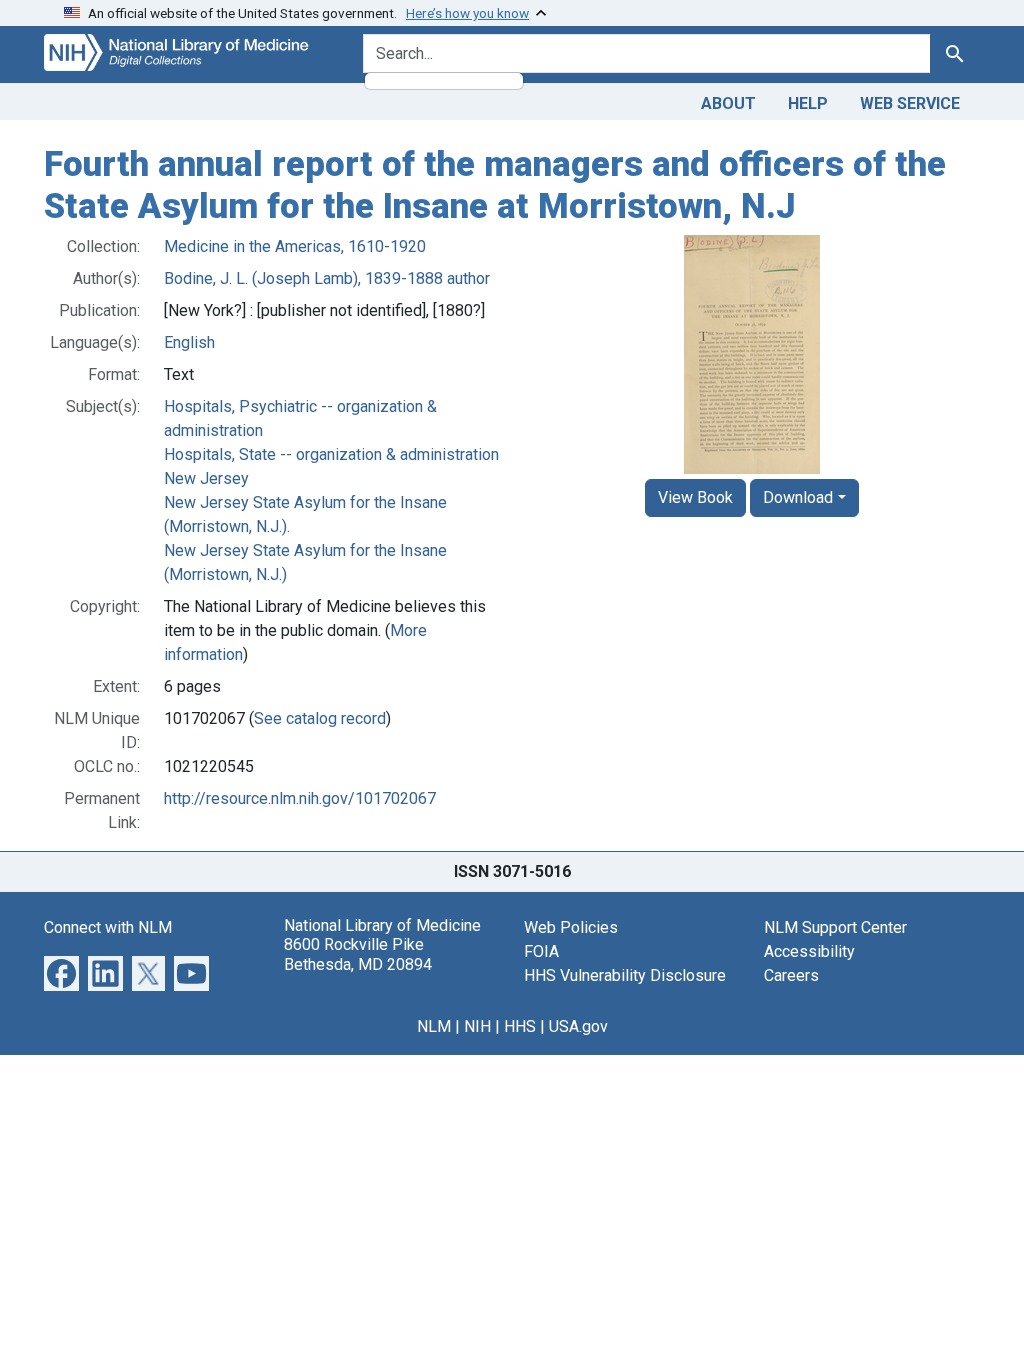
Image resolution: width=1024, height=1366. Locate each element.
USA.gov (578, 1026)
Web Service (910, 103)
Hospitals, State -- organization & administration (331, 454)
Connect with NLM (108, 927)
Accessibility (809, 951)
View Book (695, 497)
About (728, 103)
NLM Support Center (835, 927)
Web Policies (571, 927)
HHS (520, 1026)
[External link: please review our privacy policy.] (61, 972)
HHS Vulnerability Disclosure (625, 975)
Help (808, 103)
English (189, 342)
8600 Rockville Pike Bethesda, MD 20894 (358, 954)
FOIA (541, 951)
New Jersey (206, 478)
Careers (791, 975)
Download (798, 497)
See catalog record (320, 718)
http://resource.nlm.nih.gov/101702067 (300, 798)
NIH (477, 1026)
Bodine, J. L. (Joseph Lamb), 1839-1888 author (327, 278)
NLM (434, 1026)
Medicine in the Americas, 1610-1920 (295, 246)
